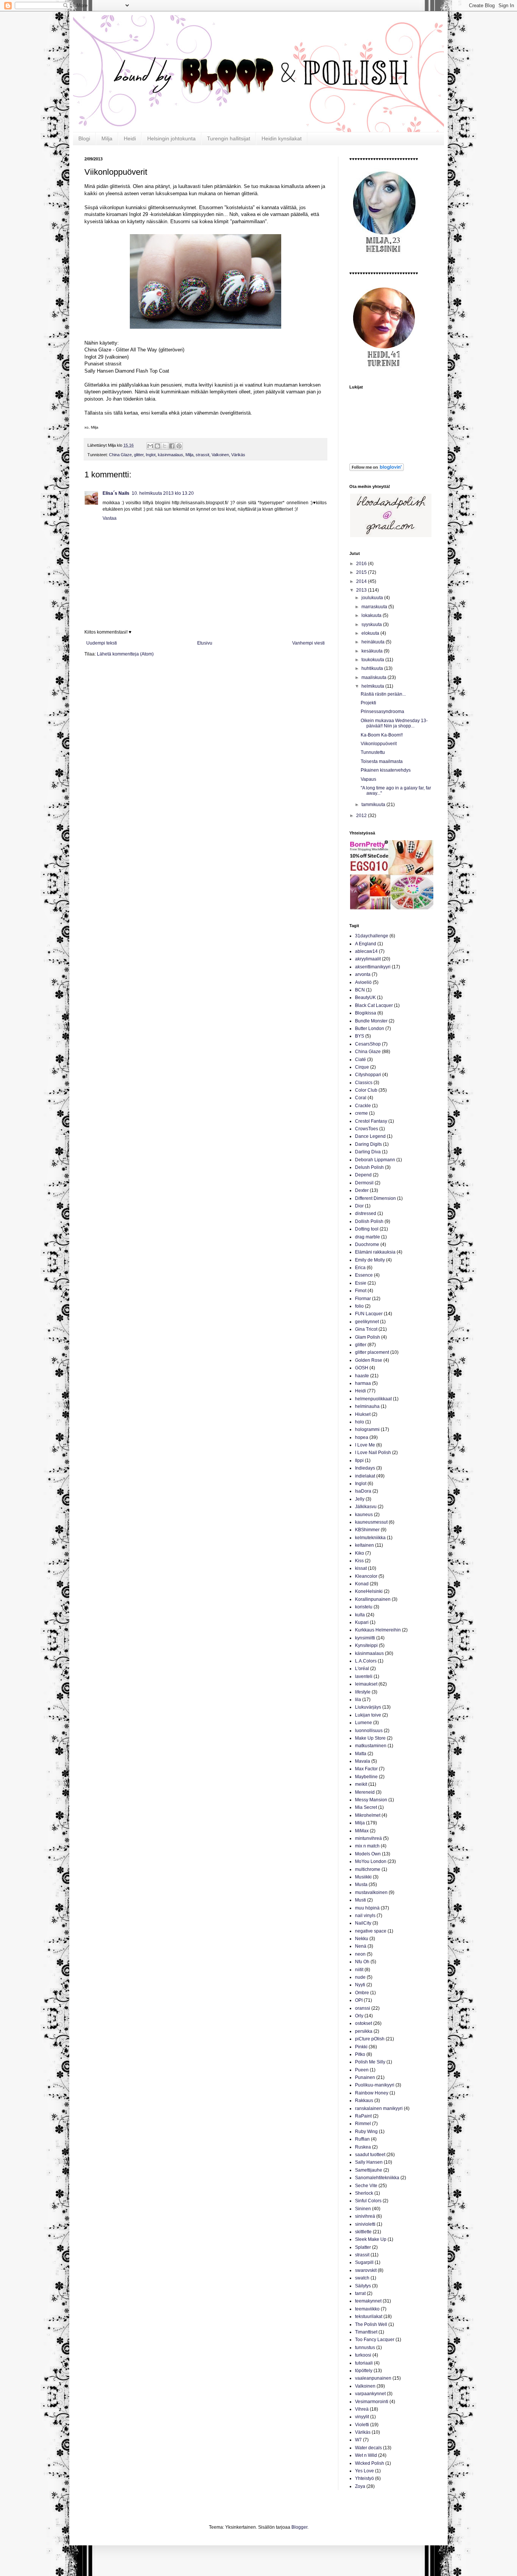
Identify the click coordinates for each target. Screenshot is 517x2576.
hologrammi (367, 1429)
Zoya (360, 2486)
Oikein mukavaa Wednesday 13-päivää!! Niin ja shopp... (394, 723)
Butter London (370, 1029)
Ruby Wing (366, 2132)
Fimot (361, 1291)
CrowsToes (367, 1129)
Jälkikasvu (366, 1507)
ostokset (364, 2023)
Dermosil (364, 1183)
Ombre (362, 1993)
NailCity (363, 1923)
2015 (362, 572)
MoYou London (371, 1861)
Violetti (362, 2425)
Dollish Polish (369, 1221)
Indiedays (365, 1468)
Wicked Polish (370, 2463)
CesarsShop (368, 1044)
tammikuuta (374, 805)
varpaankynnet (370, 2394)
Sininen (363, 2209)
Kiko (360, 1553)
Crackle (363, 1106)
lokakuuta (372, 615)
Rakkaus (364, 2101)
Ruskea (363, 2147)
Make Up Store (370, 1738)
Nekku (362, 1939)
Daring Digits (368, 1144)
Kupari (362, 1622)
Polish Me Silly (370, 2062)
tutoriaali (364, 2363)
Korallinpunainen (373, 1599)
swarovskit (366, 2270)
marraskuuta (375, 607)
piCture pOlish (370, 2039)
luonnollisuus (369, 1731)
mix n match (367, 1846)
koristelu (364, 1607)
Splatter (363, 2247)
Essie (361, 1283)
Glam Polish (368, 1337)
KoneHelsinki (369, 1591)
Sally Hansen (369, 2162)
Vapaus (368, 779)
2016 (362, 564)
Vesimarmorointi (372, 2402)
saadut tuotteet (370, 2155)
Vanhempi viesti (308, 643)
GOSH (362, 1368)
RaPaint (363, 2116)
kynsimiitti (365, 1638)
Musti (360, 1900)
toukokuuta (373, 660)
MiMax (362, 1831)
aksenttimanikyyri (373, 967)
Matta (361, 1754)
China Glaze (120, 455)
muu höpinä (367, 1908)
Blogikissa (366, 1013)
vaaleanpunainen (373, 2378)
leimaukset (366, 1684)
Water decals (368, 2448)
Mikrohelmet (368, 1815)
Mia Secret (366, 1807)
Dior (359, 1206)
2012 (362, 816)
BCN (360, 990)
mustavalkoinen (371, 1892)
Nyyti (360, 1985)
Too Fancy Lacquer (375, 2340)
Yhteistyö (364, 2478)
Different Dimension (375, 1198)
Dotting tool (367, 1229)
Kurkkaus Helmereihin (378, 1630)
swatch (362, 2278)
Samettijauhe (369, 2170)
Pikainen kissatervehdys (386, 770)
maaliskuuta (375, 677)
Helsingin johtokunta (171, 138)
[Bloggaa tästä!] (157, 446)
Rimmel (363, 2124)
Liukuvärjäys (368, 1707)
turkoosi (363, 2355)
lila (358, 1700)
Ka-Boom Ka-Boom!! (382, 735)
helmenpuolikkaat (373, 1399)
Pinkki (361, 2047)
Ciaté (360, 1060)
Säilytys (363, 2286)
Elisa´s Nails (116, 493)
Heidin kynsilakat (282, 138)
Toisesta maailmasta (382, 761)
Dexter (362, 1190)
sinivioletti (365, 2224)
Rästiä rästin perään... (383, 694)
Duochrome (367, 1244)
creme (361, 1113)
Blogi (84, 138)
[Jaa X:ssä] (165, 446)
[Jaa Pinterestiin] (179, 446)
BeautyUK (365, 997)
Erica (360, 1268)
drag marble (368, 1237)
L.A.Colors (366, 1661)
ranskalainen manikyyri (379, 2108)
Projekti (368, 703)
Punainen (365, 2077)
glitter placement (372, 1352)
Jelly (360, 1499)
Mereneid (365, 1792)
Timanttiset (366, 2332)
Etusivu (205, 643)
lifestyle (363, 1692)
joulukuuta (373, 598)
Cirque (362, 1067)
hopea (362, 1437)
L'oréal (362, 1669)
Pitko (360, 2054)
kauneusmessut (371, 1522)
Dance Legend (370, 1136)
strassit (202, 455)
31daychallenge (372, 936)
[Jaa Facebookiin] (172, 446)
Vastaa (110, 518)
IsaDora (363, 1491)
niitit (359, 1970)
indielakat (365, 1476)
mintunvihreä (368, 1838)
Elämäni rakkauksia (375, 1252)
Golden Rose (369, 1360)
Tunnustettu (373, 752)
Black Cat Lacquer (374, 1005)
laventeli (364, 1676)
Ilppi (359, 1460)
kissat (361, 1568)
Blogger (299, 2527)
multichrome (368, 1869)
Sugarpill (364, 2262)
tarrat (360, 2293)
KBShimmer (367, 1530)
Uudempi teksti (102, 643)
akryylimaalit (368, 959)
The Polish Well (371, 2324)
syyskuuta (372, 625)
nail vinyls (365, 1916)
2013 (362, 590)
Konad (362, 1584)
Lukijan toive (368, 1715)
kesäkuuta (373, 651)
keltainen (364, 1545)
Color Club (366, 1090)
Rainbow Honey (372, 2093)
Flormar (363, 1299)
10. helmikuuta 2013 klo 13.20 (163, 493)
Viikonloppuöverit (379, 744)
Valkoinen (220, 455)
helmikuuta (373, 686)
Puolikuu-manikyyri (375, 2085)
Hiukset (363, 1414)
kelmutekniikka (370, 1538)
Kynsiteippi (366, 1645)
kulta (360, 1615)
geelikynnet (367, 1322)
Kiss (359, 1561)
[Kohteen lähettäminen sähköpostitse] (150, 446)
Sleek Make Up (371, 2239)
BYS (360, 1036)
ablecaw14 (366, 951)
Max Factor (366, 1769)
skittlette (363, 2232)
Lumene (364, 1723)
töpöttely (364, 2371)
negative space (371, 1931)
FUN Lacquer (369, 1314)
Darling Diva (368, 1152)
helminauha (367, 1406)
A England (366, 944)
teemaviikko (367, 2309)
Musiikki (363, 1877)
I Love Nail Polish (373, 1453)
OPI (359, 2000)
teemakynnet (368, 2301)
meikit (361, 1784)
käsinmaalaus (171, 455)
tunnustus (365, 2348)
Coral (361, 1098)
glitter (139, 455)
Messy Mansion (371, 1800)
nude (360, 1977)
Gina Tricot (366, 1329)
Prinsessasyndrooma (382, 712)
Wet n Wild (366, 2455)
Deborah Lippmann (375, 1160)
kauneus (364, 1515)
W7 (358, 2440)
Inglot (151, 455)
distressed (366, 1213)
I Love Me (365, 1445)
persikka (364, 2031)
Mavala (363, 1761)
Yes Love (364, 2471)
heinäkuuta (374, 642)
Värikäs (238, 455)
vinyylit (362, 2417)
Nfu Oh (362, 1962)
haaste (362, 1376)
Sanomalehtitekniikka (377, 2178)
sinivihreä (365, 2216)
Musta (361, 1885)
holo (360, 1422)
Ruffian (362, 2139)
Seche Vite (366, 2186)
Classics (364, 1083)
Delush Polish (369, 1167)
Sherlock (364, 2193)
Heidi (130, 138)
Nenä (361, 1946)
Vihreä (362, 2409)
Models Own (368, 1854)
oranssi (363, 2008)
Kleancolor (366, 1576)
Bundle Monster (371, 1021)
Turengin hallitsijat (229, 138)
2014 (362, 581)
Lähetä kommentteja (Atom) (125, 654)
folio (359, 1306)
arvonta (363, 974)
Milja (107, 138)
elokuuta (371, 633)
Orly (359, 2016)
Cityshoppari (368, 1075)
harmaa (363, 1383)
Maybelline (366, 1777)
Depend (363, 1175)
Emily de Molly (370, 1260)
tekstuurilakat (369, 2317)
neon (360, 1954)
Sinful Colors (368, 2201)
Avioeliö (363, 982)
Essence (364, 1275)
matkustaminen (371, 1746)
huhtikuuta (373, 668)
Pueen (362, 2070)
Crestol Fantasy (371, 1121)
